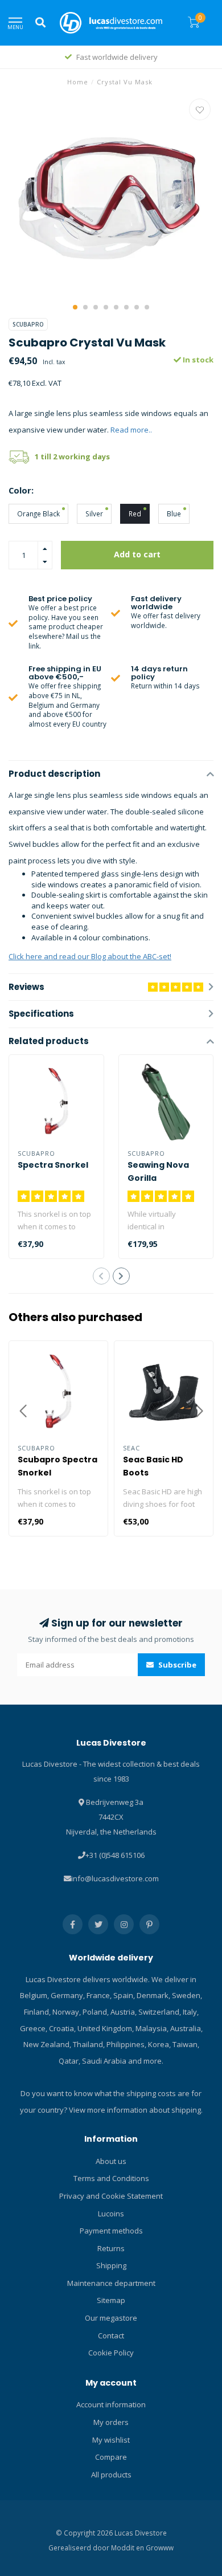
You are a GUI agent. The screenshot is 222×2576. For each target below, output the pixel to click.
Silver (94, 513)
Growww (160, 2548)
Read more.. (131, 430)
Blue (174, 513)
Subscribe (176, 1665)
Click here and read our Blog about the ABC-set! (90, 956)
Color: (21, 490)
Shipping (111, 2265)
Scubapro (28, 324)
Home (78, 82)
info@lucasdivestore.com (115, 1878)
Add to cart (137, 554)
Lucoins (111, 2214)
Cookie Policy (111, 2353)
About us (111, 2161)
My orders (111, 2422)
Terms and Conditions (111, 2178)
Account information (111, 2404)
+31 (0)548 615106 (115, 1855)
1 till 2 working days (72, 456)
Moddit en (128, 2548)
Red (135, 513)
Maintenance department (111, 2283)
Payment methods (111, 2231)
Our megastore (111, 2318)
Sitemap (111, 2300)
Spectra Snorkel (53, 1165)
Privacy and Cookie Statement (111, 2196)
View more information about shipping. (136, 2110)
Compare (111, 2457)
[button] (75, 307)
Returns (111, 2248)
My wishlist (111, 2440)
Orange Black (38, 513)
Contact (111, 2335)
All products (111, 2475)
